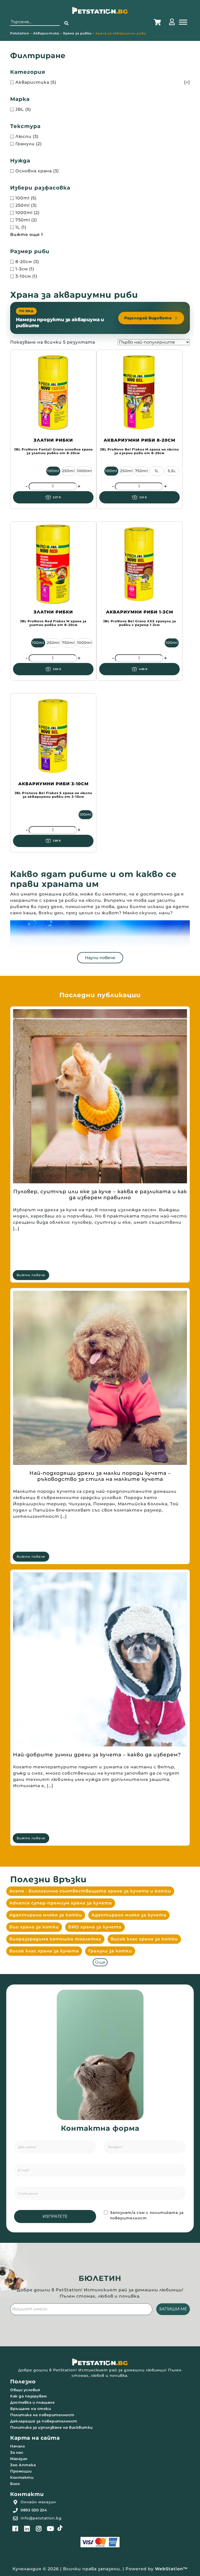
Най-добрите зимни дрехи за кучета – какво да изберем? (97, 1755)
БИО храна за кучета (95, 1927)
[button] (66, 23)
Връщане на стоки (30, 2409)
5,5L (172, 471)
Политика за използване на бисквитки (51, 2427)
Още (100, 1962)
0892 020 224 (34, 2510)
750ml (142, 471)
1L (157, 471)
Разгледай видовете (148, 318)
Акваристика (46, 33)
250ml (68, 471)
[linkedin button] (27, 2529)
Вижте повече (31, 1275)
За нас (17, 2452)
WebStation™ (171, 2569)
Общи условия (25, 2390)
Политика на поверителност (42, 2415)
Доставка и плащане (32, 2402)
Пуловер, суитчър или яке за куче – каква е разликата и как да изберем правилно (100, 1195)
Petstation (20, 33)
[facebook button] (15, 2529)
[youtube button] (51, 2529)
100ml (53, 471)
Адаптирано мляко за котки (46, 1915)
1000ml (85, 471)
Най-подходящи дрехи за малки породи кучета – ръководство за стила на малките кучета (100, 1476)
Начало (17, 2446)
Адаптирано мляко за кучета (129, 1915)
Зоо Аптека (23, 2465)
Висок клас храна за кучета (44, 1951)
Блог (15, 2484)
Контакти (22, 2477)
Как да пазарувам (28, 2396)
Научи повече (100, 958)
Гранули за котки (110, 1951)
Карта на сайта (35, 2438)
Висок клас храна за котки (144, 1939)
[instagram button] (39, 2529)
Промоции (21, 2471)
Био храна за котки (34, 1927)
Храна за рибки (77, 33)
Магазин (19, 2459)
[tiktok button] (60, 2528)
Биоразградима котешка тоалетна (55, 1939)
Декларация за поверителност (44, 2421)
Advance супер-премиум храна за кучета (61, 1903)
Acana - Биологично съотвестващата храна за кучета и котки (90, 1891)
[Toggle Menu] (183, 22)
